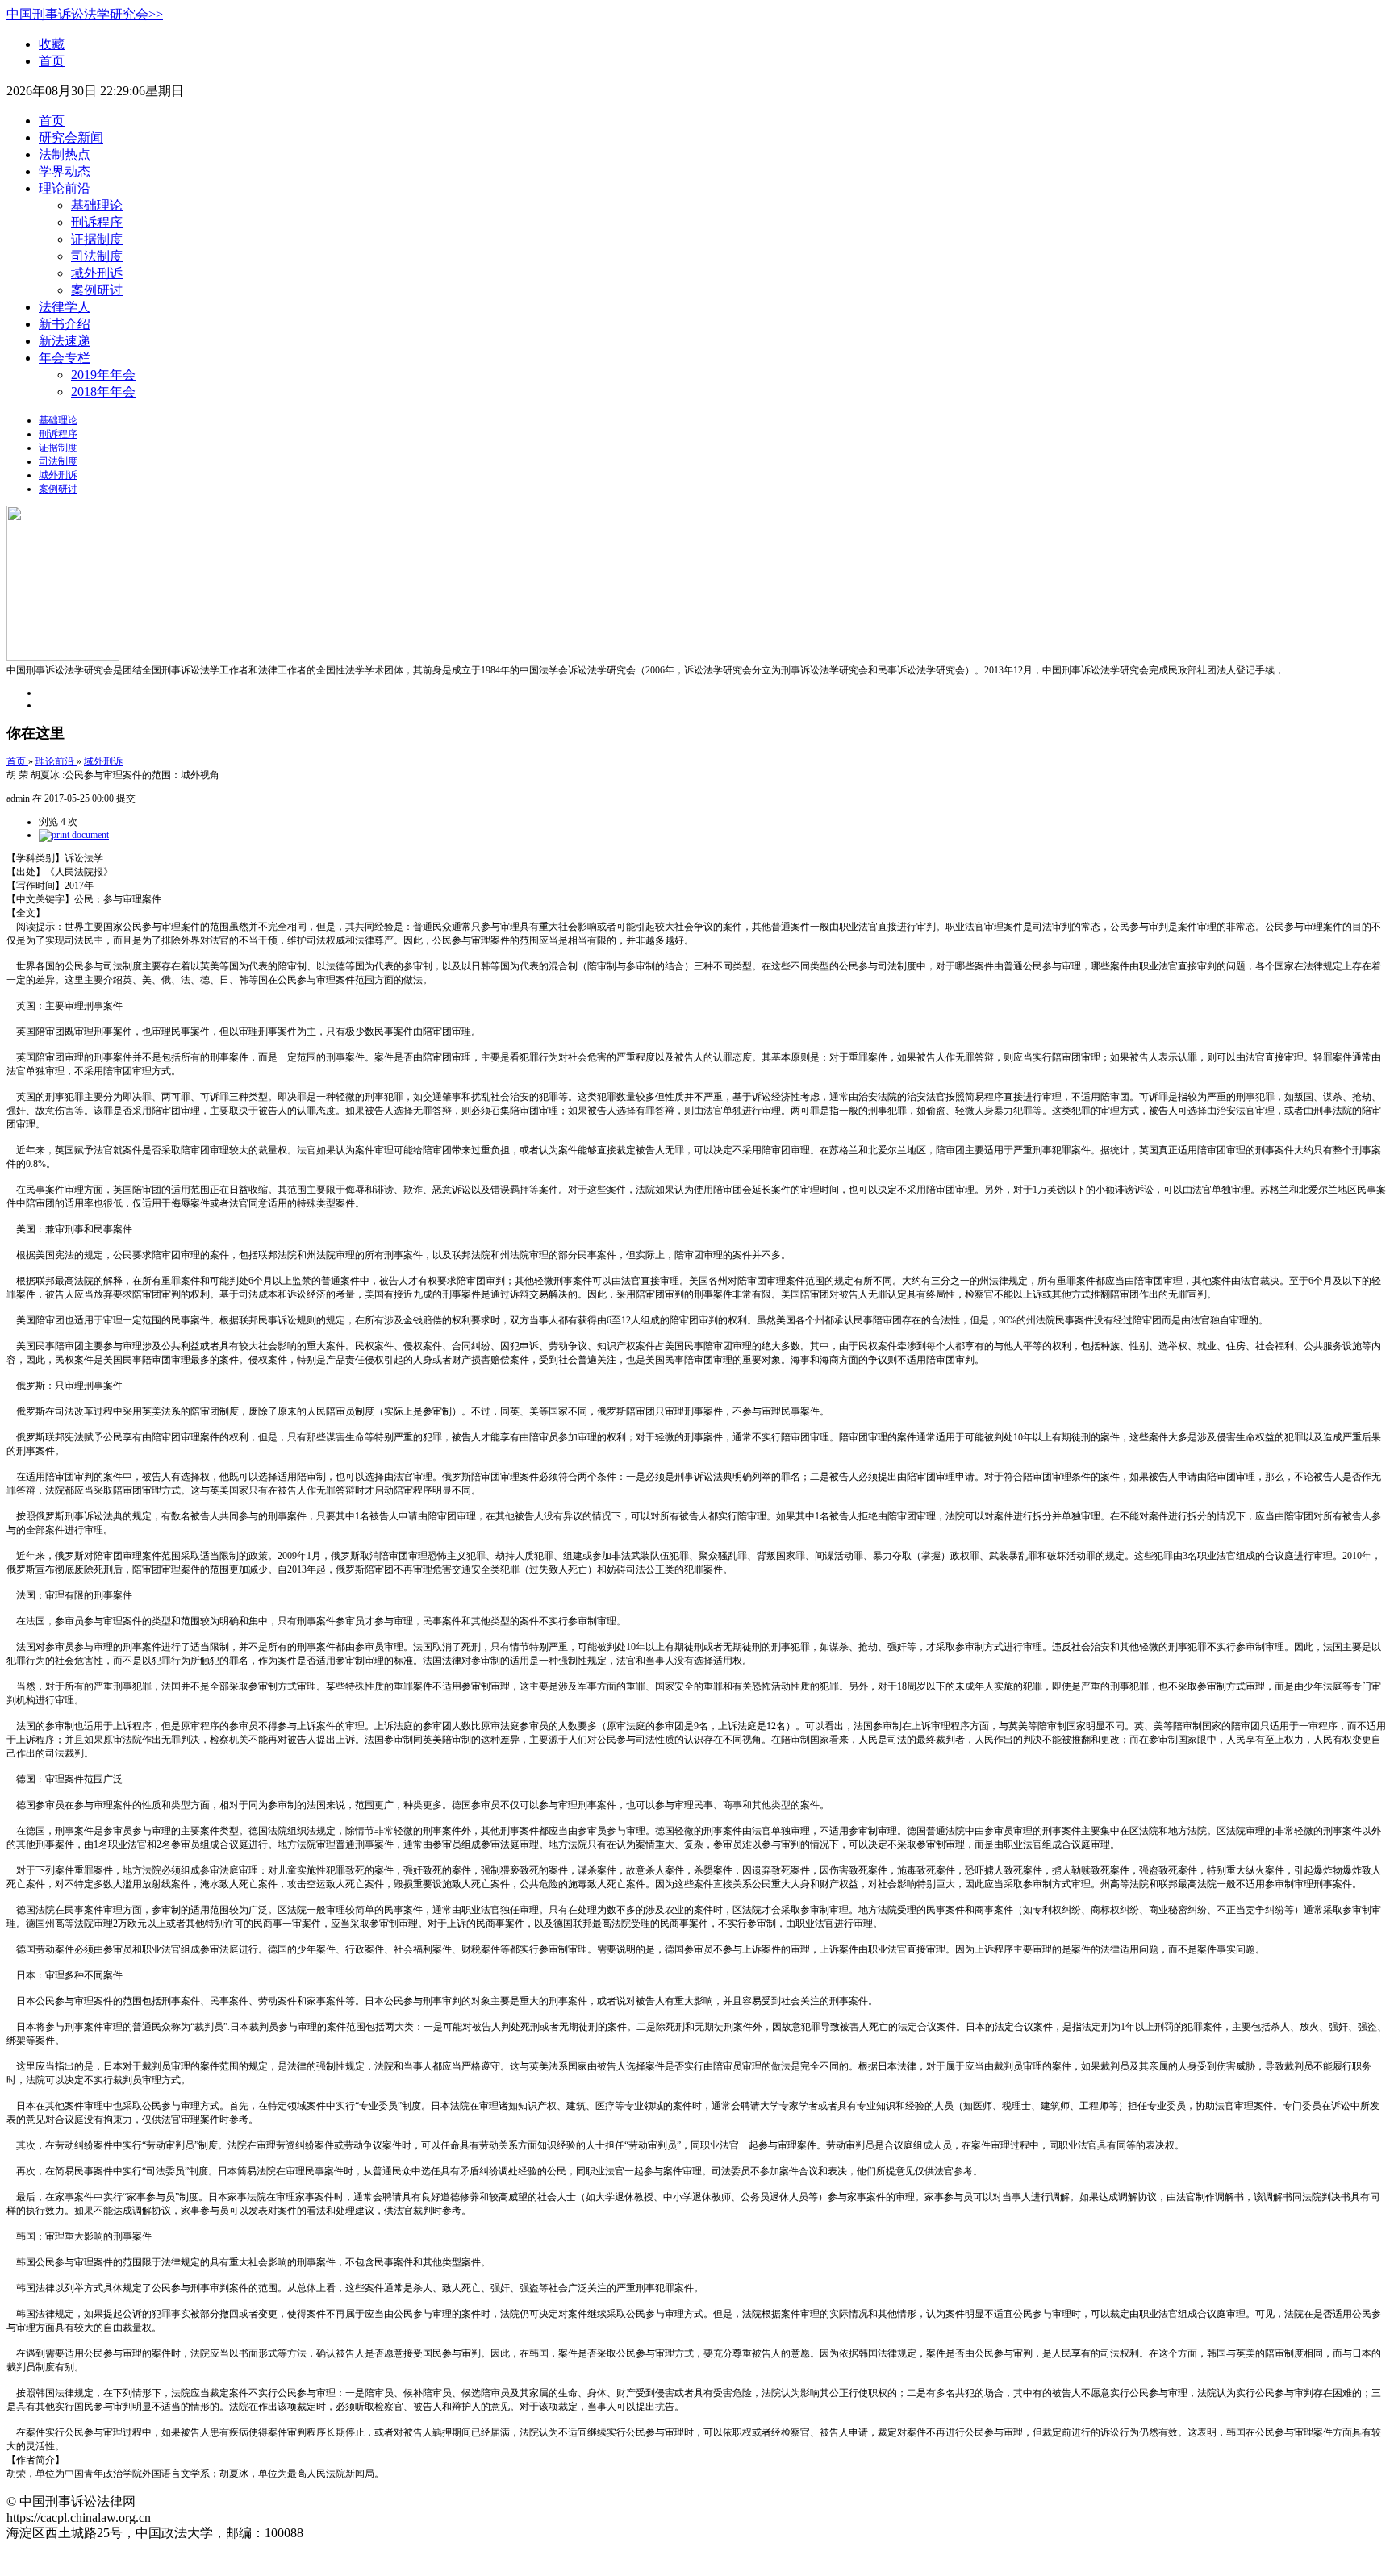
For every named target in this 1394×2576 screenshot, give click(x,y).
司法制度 (97, 256)
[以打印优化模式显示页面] (74, 835)
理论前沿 (65, 188)
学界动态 (65, 171)
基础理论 (97, 205)
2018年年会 (103, 392)
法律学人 (65, 307)
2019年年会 (103, 375)
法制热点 (65, 154)
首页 (52, 61)
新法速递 (65, 341)
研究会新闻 (71, 138)
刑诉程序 (97, 222)
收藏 (52, 44)
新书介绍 (65, 324)
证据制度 (97, 239)
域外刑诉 (97, 273)
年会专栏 (65, 358)
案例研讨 (97, 290)
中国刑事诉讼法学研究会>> (85, 14)
